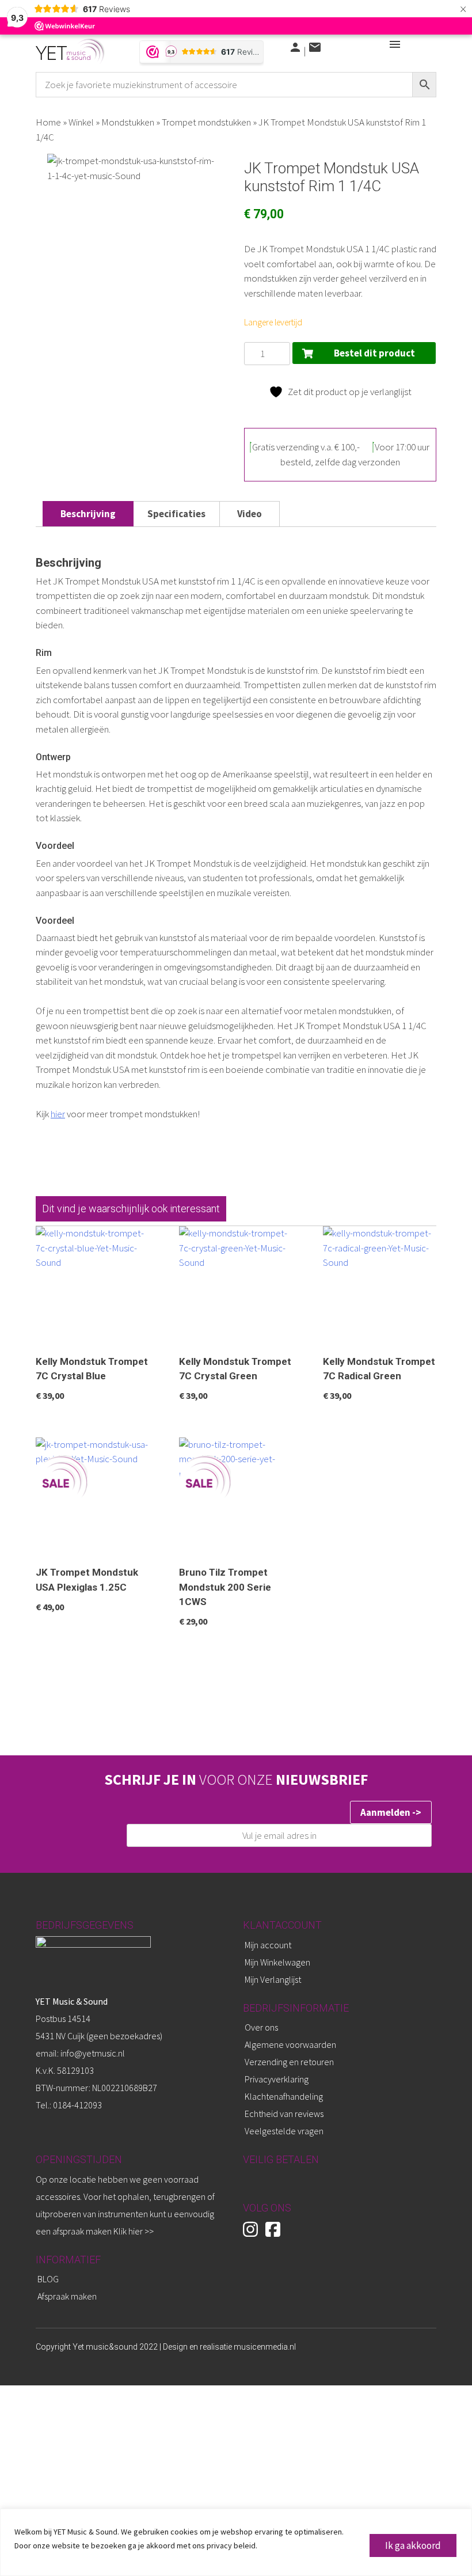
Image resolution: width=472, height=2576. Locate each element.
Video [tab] (250, 514)
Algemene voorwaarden (290, 2044)
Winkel (81, 122)
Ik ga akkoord (413, 2545)
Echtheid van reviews (284, 2114)
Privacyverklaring (277, 2079)
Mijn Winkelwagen (277, 1962)
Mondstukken (128, 122)
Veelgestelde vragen (284, 2131)
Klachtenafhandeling (284, 2096)
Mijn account (268, 1945)
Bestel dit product (374, 353)
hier (58, 1114)
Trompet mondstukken (206, 122)
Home (48, 122)
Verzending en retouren (289, 2062)
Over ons (261, 2027)
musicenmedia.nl (265, 2347)
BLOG (48, 2279)
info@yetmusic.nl (92, 2053)
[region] (236, 2542)
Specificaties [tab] (176, 514)
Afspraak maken (67, 2296)
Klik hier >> (134, 2231)
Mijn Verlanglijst (273, 1979)
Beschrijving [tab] (88, 514)
